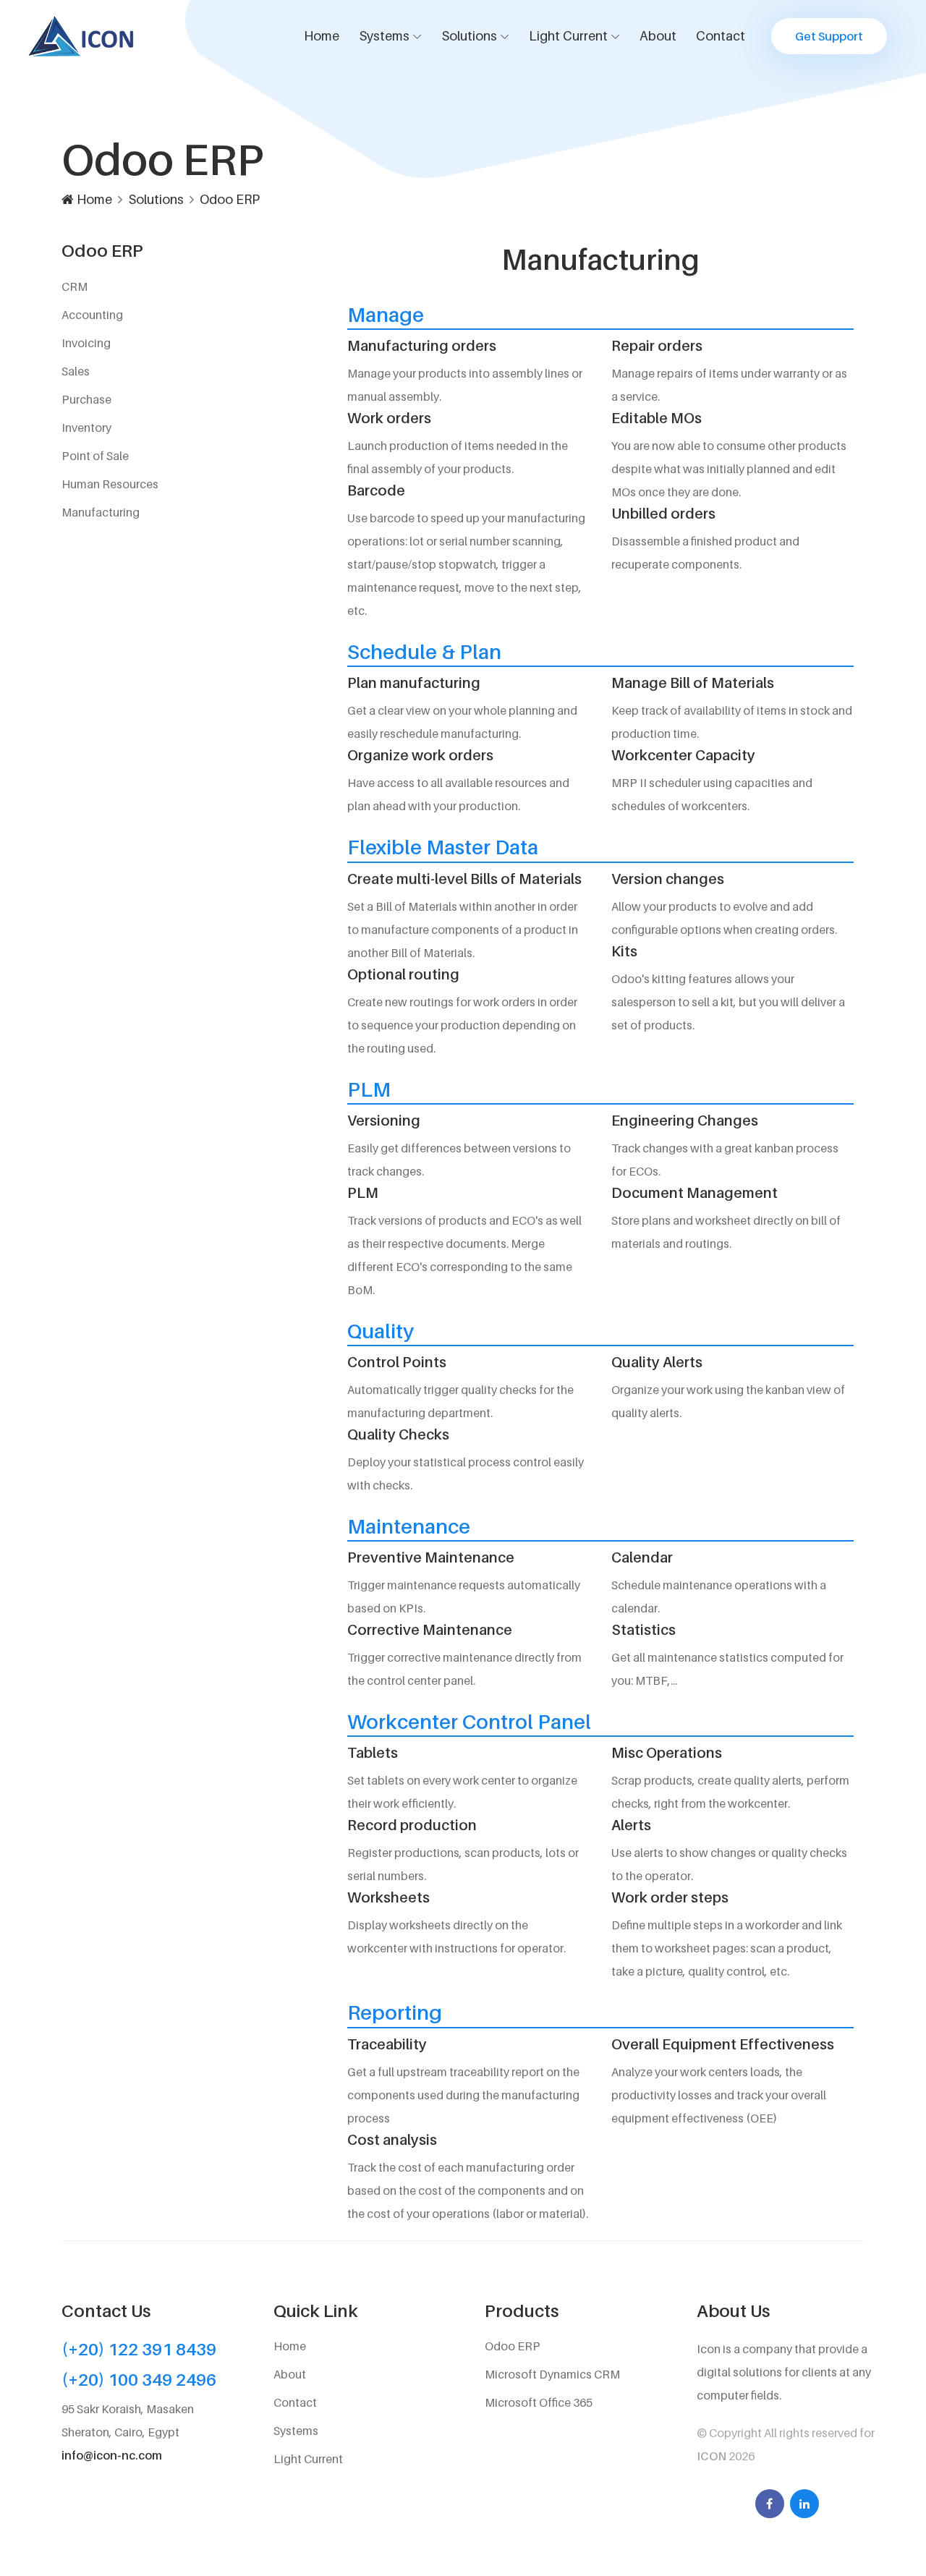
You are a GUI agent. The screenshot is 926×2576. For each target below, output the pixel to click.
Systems (384, 36)
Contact (721, 36)
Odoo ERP (230, 199)
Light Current (568, 36)
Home (322, 36)
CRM (75, 286)
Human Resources (110, 484)
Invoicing (86, 343)
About (658, 36)
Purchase (86, 399)
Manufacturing (101, 512)
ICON (713, 2456)
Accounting (92, 315)
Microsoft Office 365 (539, 2402)
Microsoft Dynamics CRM (552, 2374)
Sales (76, 371)
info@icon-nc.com (112, 2455)
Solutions (469, 36)
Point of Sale (95, 456)
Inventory (86, 428)
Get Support (829, 36)
